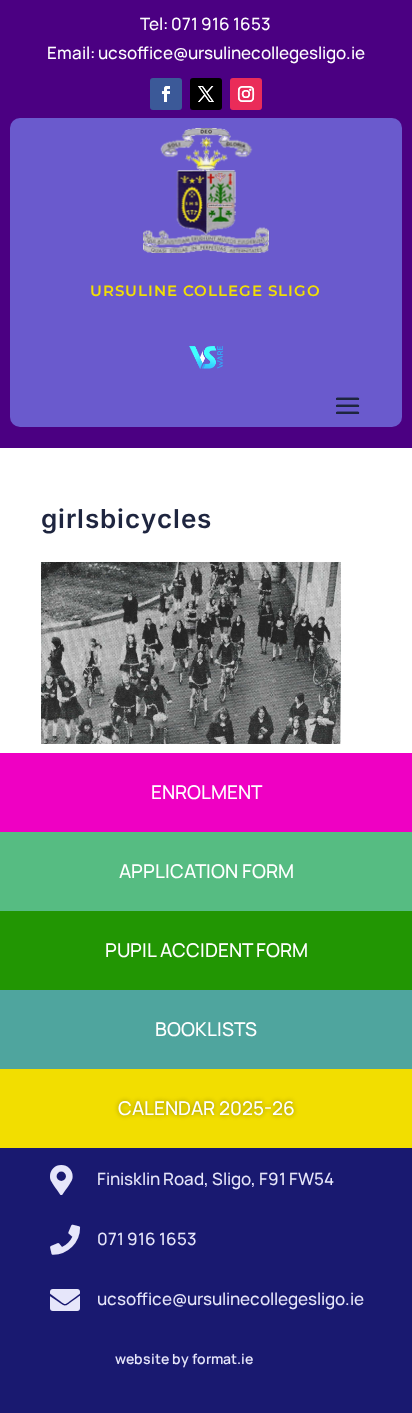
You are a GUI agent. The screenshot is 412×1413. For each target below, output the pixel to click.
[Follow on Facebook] (166, 94)
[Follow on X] (206, 94)
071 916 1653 (221, 23)
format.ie (221, 1358)
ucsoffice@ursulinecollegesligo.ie (231, 52)
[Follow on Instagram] (246, 94)
